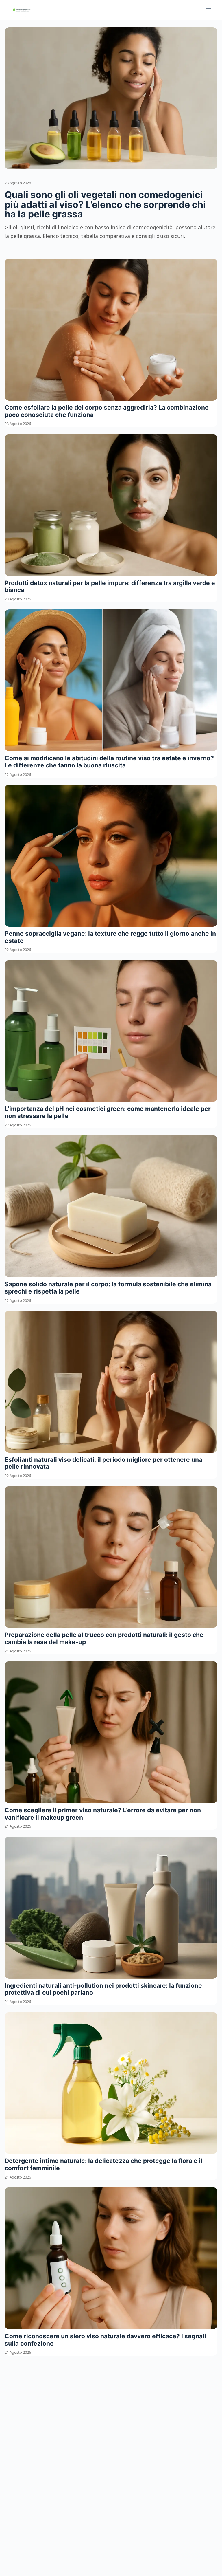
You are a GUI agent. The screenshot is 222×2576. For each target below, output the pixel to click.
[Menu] (208, 10)
